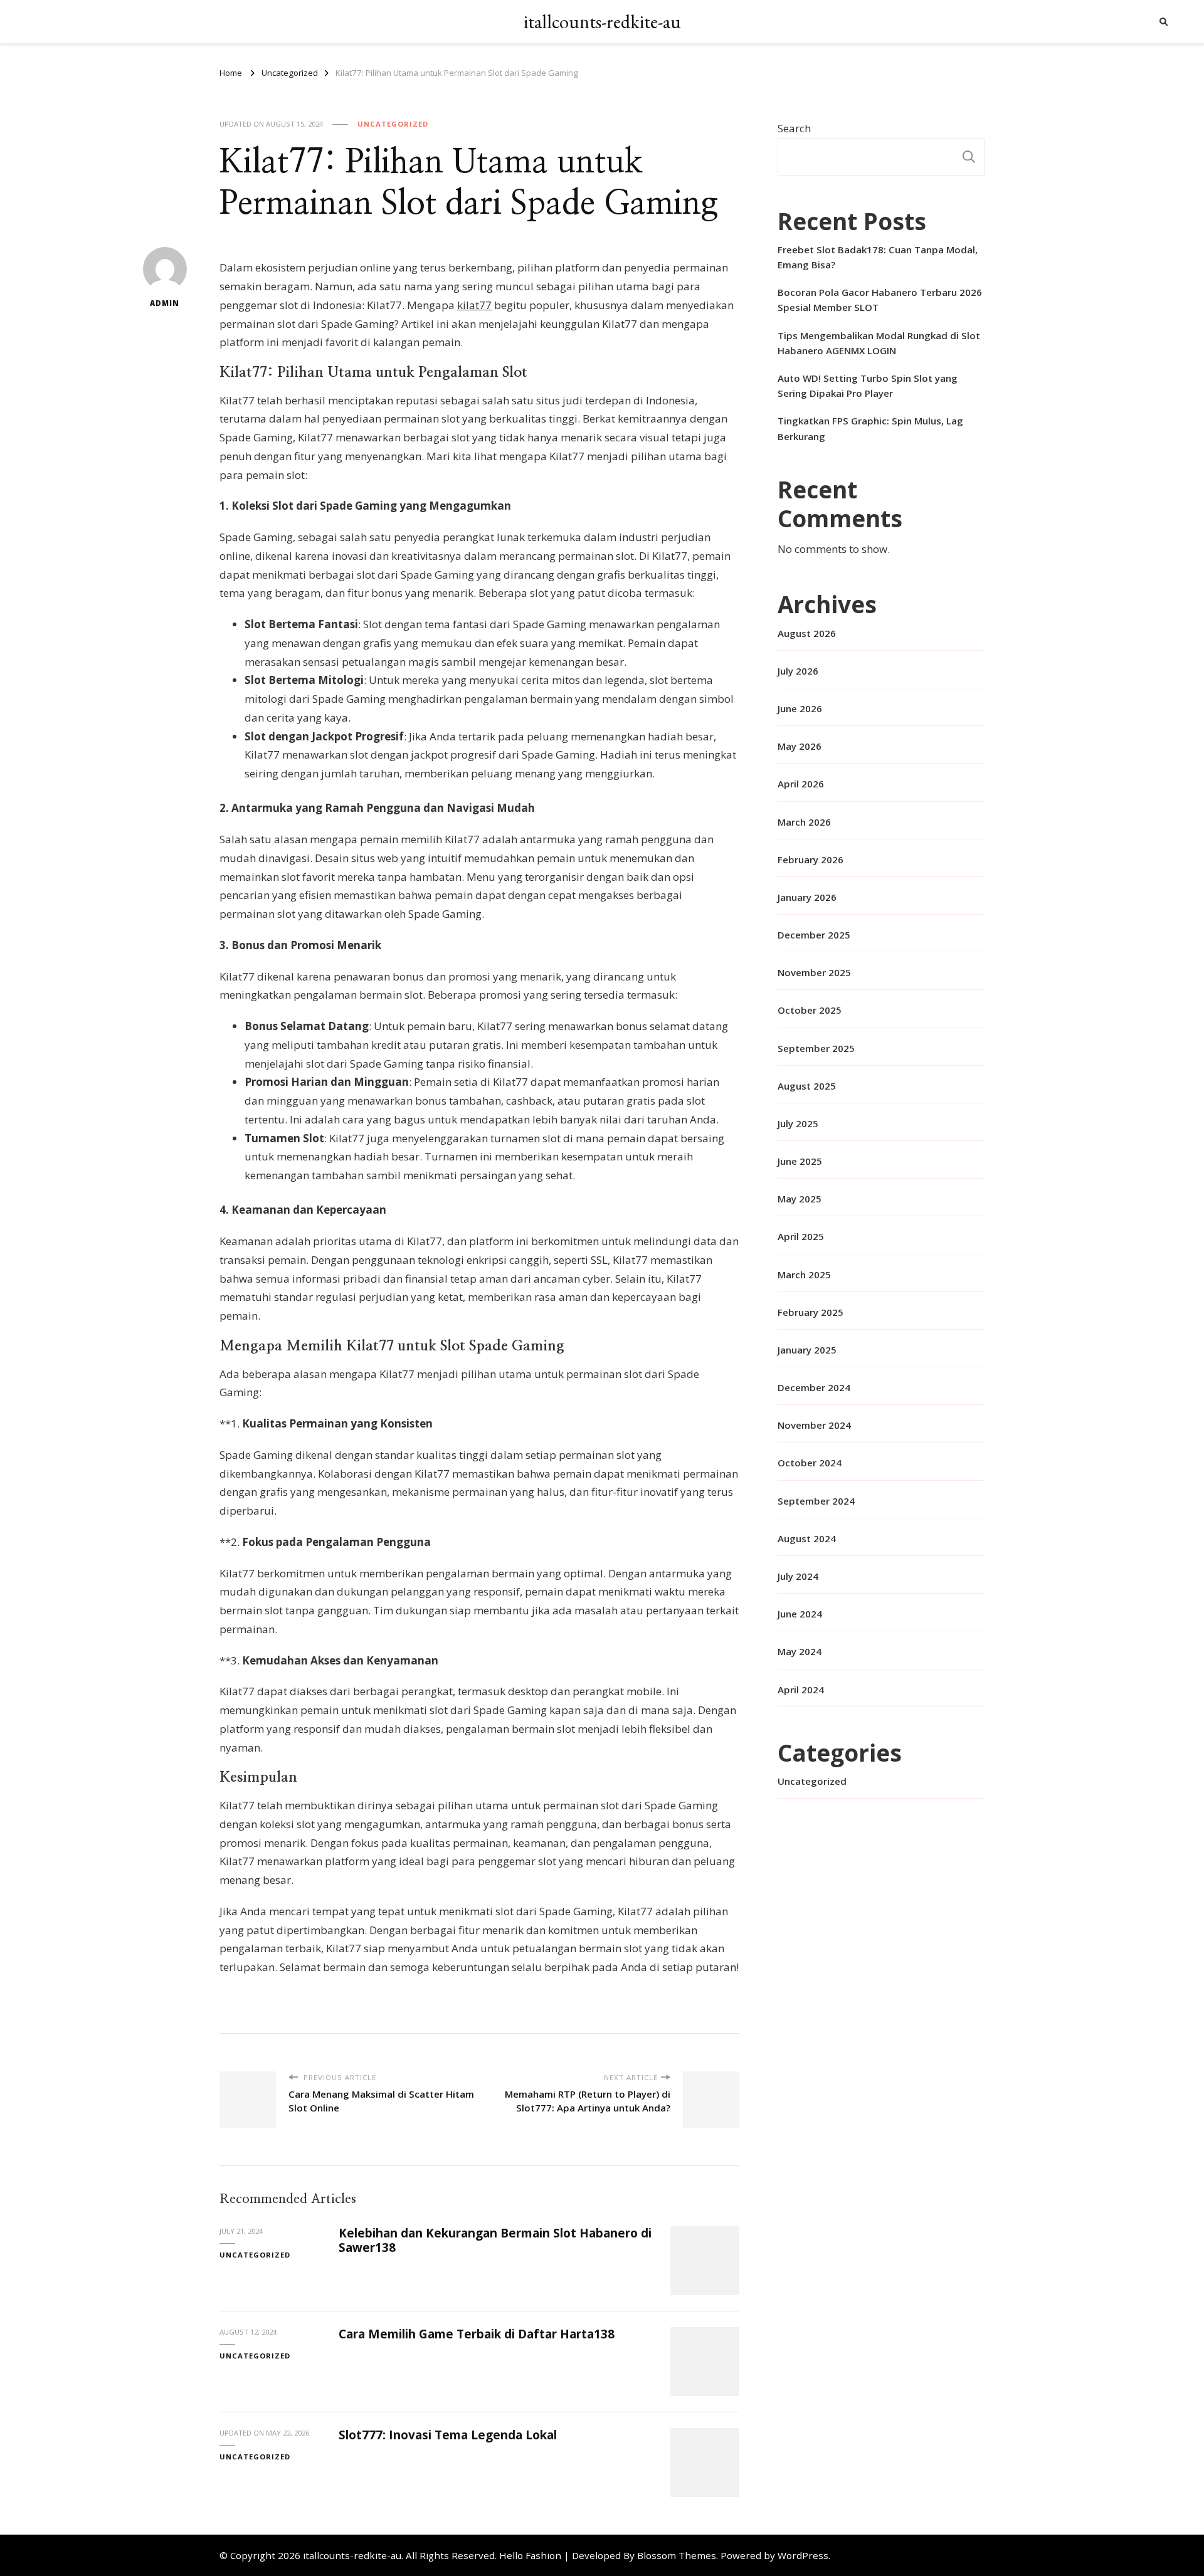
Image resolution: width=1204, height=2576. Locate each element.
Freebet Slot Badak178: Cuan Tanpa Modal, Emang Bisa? (878, 257)
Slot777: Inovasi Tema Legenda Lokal (448, 2435)
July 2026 (798, 671)
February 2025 (811, 1312)
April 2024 (801, 1690)
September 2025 (816, 1048)
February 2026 (811, 860)
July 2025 (798, 1123)
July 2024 (798, 1576)
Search (794, 128)
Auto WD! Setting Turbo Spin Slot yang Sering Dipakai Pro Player (868, 386)
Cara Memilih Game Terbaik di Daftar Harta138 (477, 2334)
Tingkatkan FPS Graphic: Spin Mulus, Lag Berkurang (870, 428)
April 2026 (801, 784)
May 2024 (800, 1651)
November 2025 (814, 972)
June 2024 (800, 1614)
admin (165, 303)
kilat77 (474, 305)
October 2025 (810, 1010)
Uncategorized (393, 124)
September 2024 (816, 1501)
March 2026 (804, 822)
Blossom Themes (677, 2555)
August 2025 (807, 1086)
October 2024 (810, 1463)
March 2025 (804, 1275)
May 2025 (800, 1199)
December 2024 (814, 1387)
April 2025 (801, 1236)
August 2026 (807, 633)
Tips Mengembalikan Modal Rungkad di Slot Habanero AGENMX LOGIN (879, 343)
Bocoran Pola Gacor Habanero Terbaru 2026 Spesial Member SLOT (880, 300)
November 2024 (814, 1425)
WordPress (803, 2555)
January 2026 (807, 897)
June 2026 (800, 708)
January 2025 (807, 1350)
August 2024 (807, 1538)
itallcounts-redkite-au (602, 22)
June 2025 (800, 1161)
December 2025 (814, 935)
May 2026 (800, 746)
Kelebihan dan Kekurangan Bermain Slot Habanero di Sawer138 (495, 2240)
